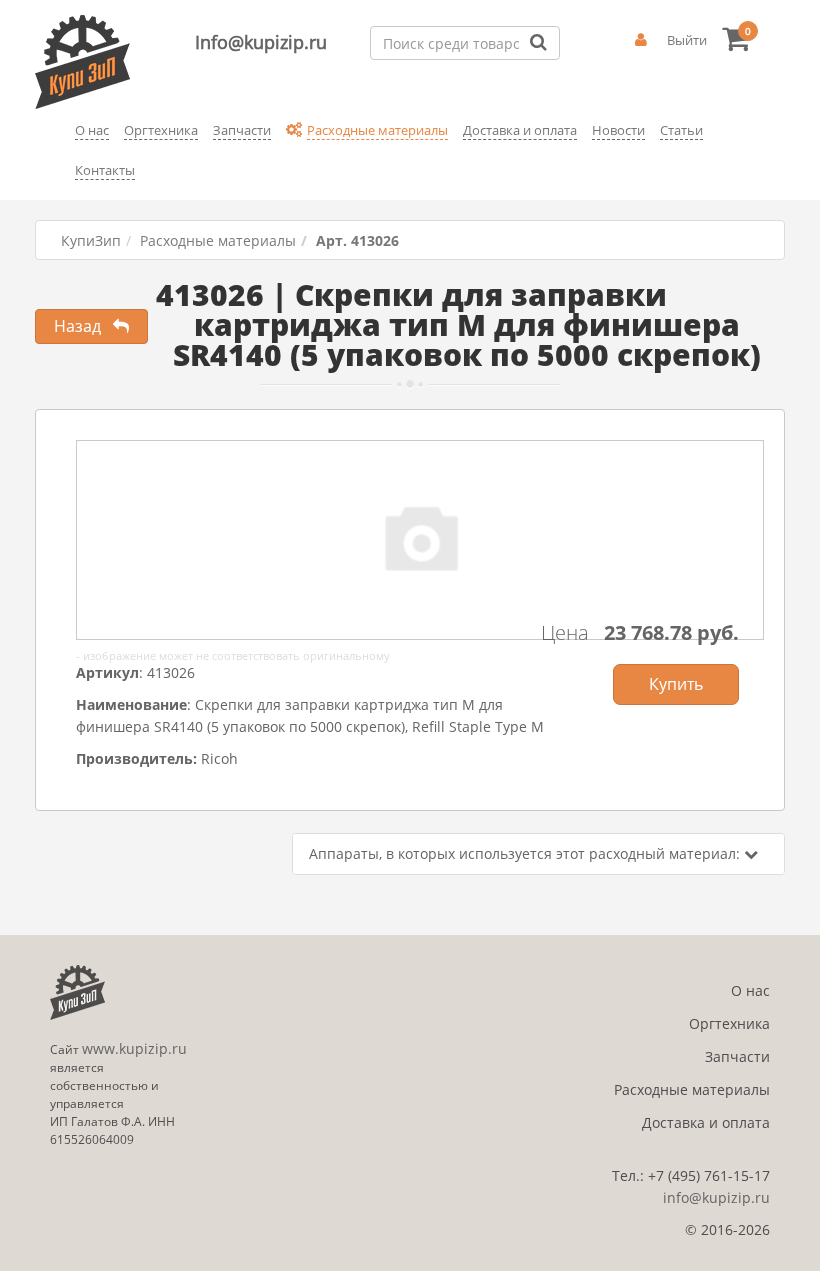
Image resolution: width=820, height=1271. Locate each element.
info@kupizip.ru (716, 1197)
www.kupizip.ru (134, 1048)
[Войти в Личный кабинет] (641, 40)
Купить (676, 684)
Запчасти (737, 1056)
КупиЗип (91, 240)
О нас (750, 990)
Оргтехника (729, 1023)
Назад (83, 326)
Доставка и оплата (706, 1122)
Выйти (687, 40)
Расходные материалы (218, 240)
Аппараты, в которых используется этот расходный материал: (526, 853)
